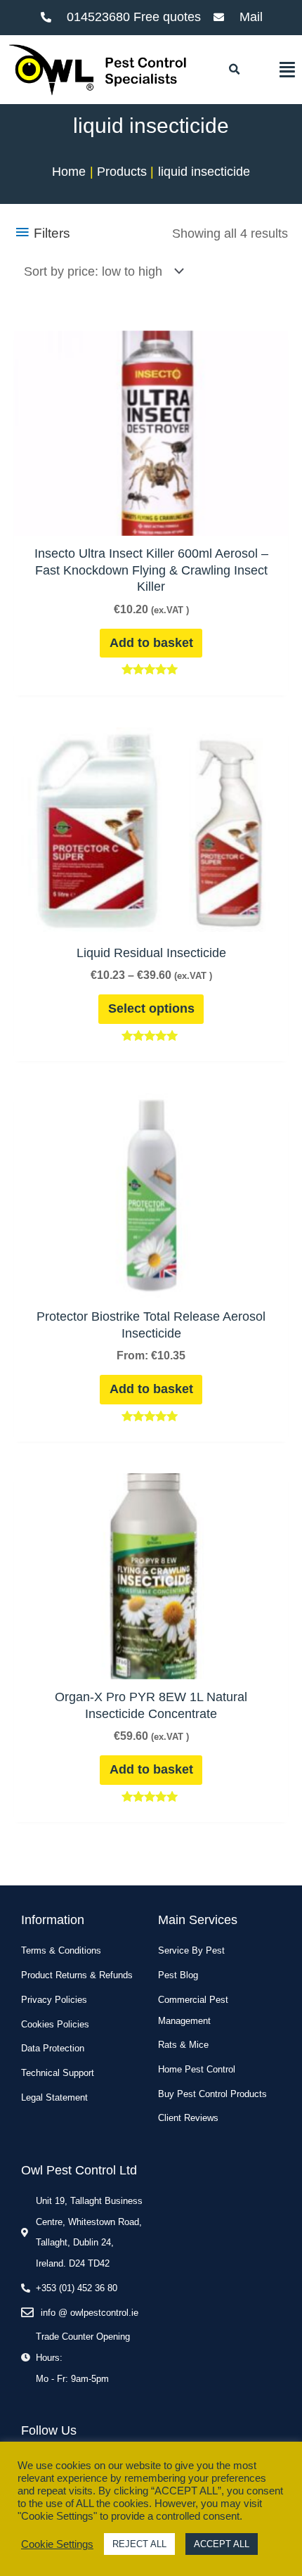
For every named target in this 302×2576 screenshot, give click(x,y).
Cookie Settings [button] (57, 2544)
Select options (151, 1008)
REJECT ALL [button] (139, 2544)
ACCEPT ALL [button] (222, 2544)
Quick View (151, 520)
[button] (234, 70)
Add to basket (151, 643)
